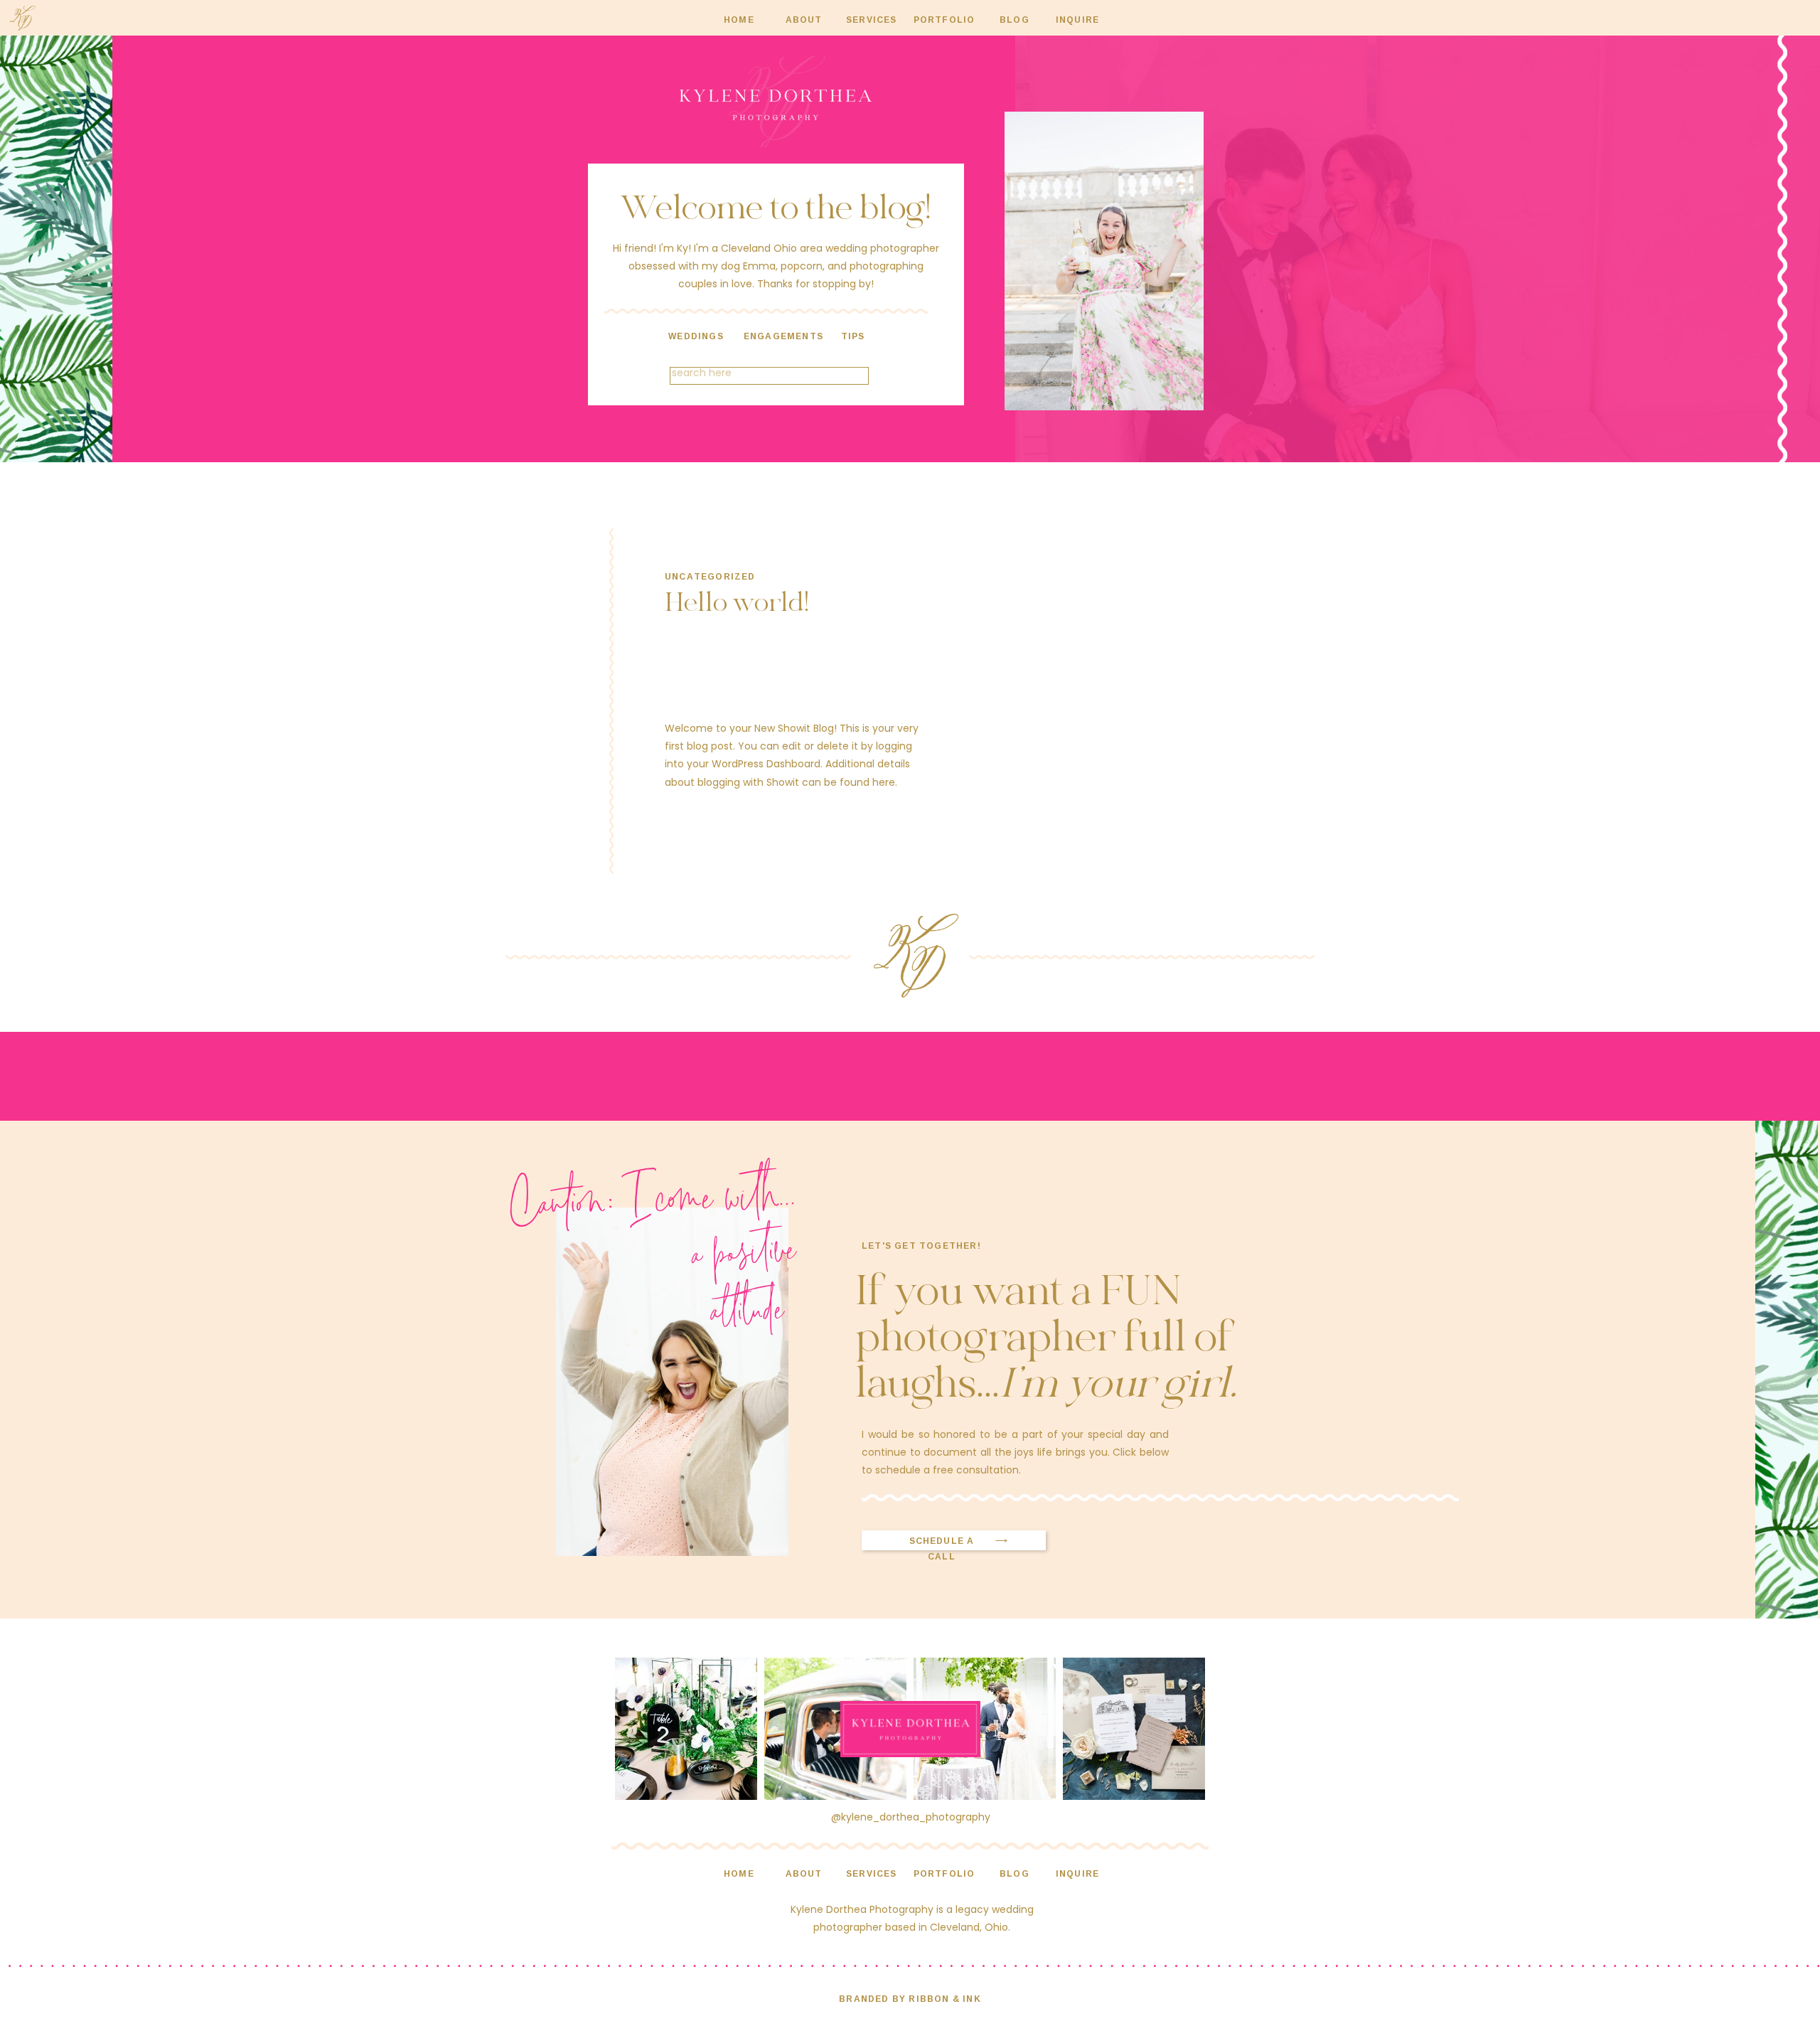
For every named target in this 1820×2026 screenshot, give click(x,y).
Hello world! (737, 604)
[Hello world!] (1094, 701)
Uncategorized (710, 576)
